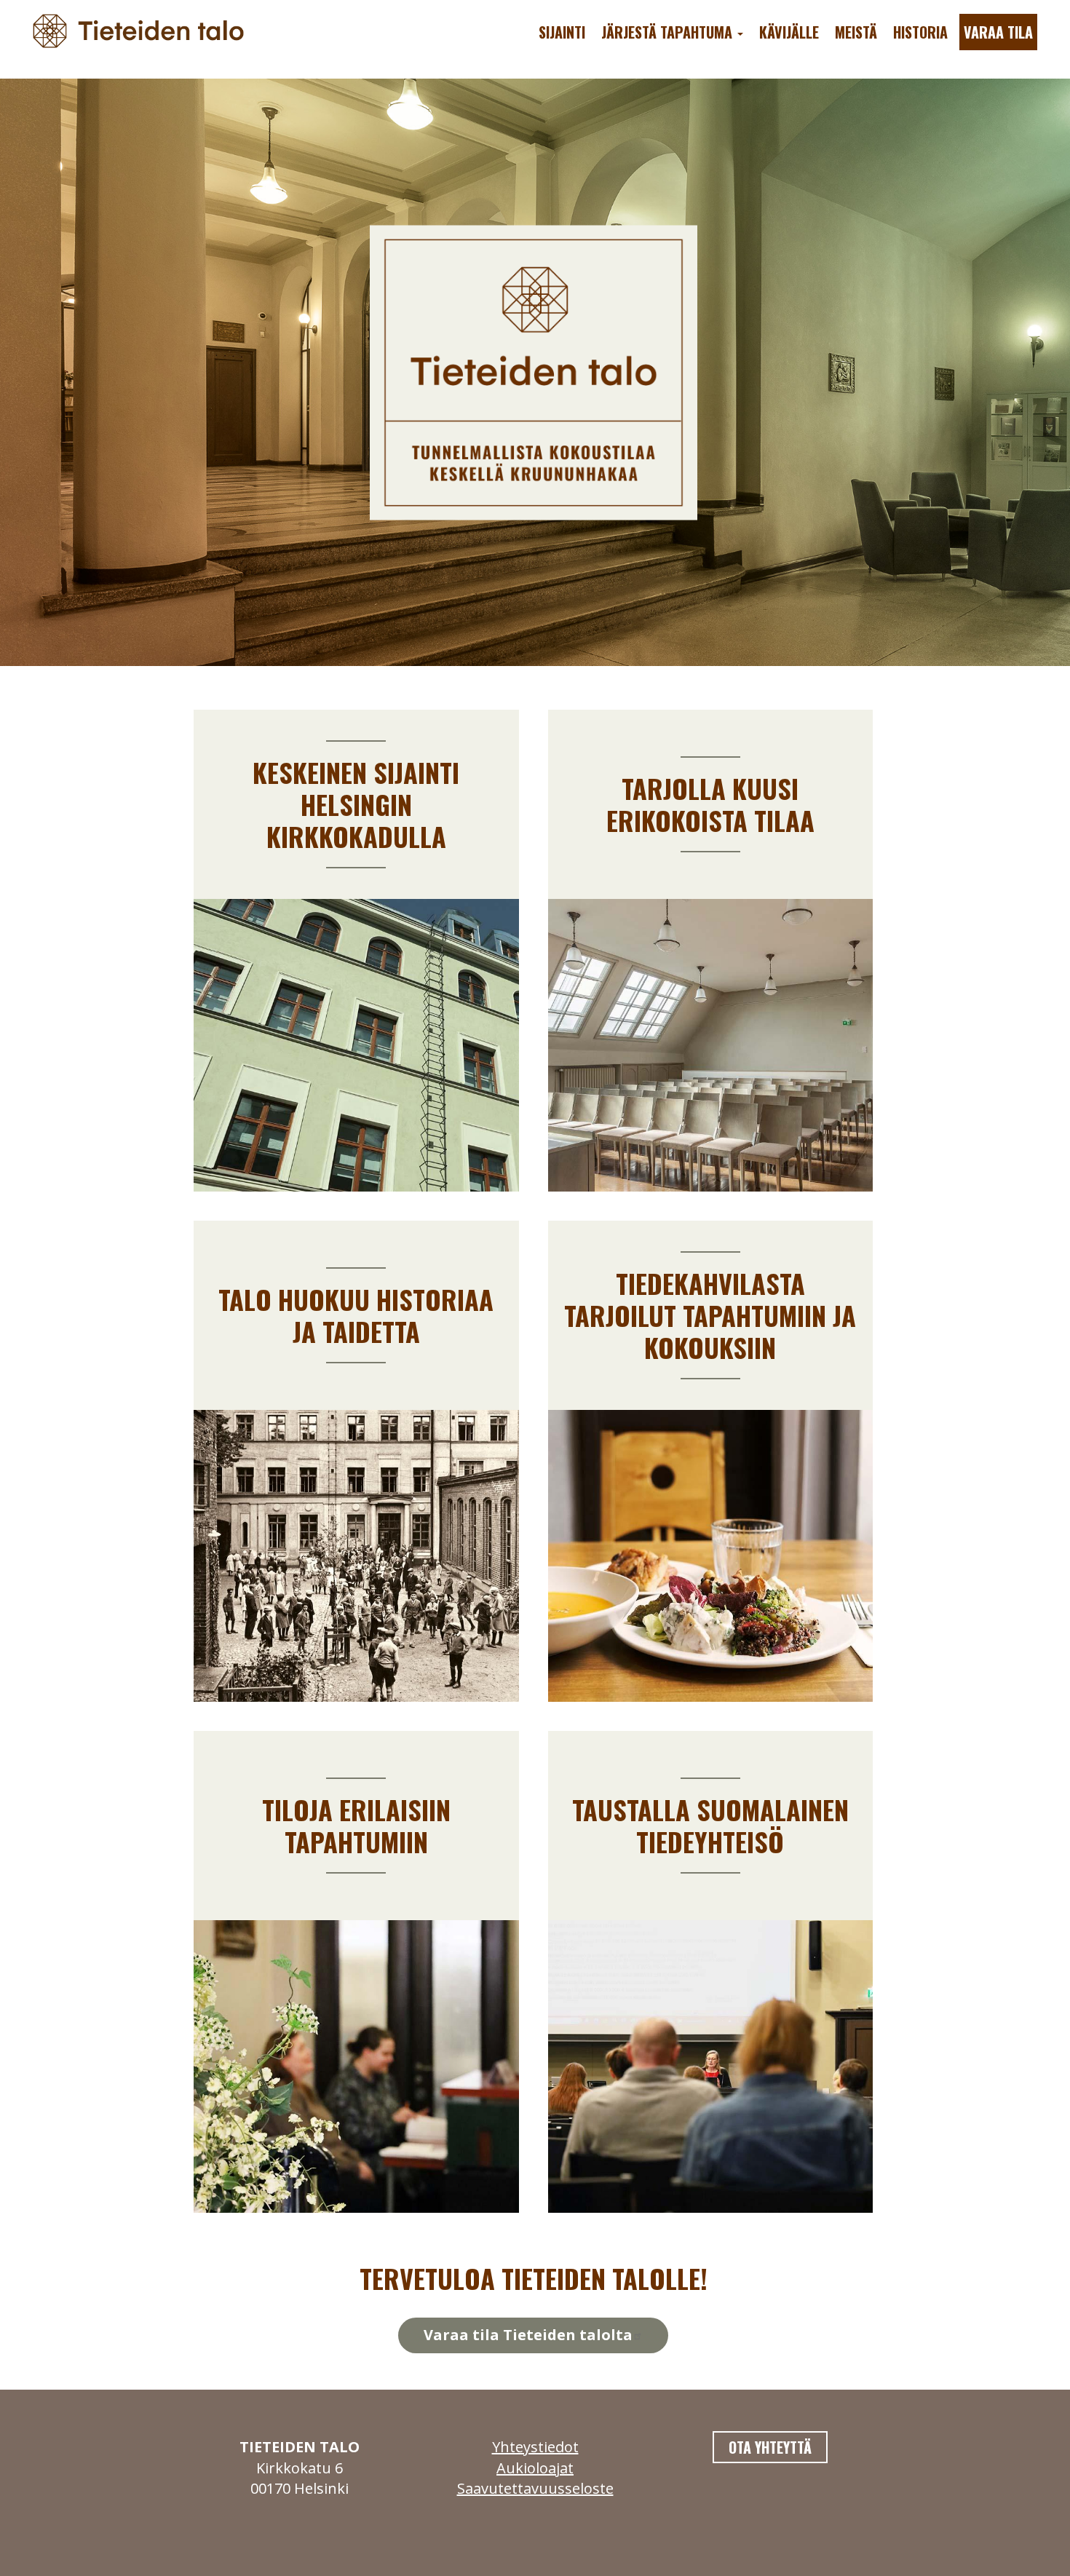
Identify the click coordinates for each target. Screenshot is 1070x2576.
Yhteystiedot (535, 2447)
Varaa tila (998, 32)
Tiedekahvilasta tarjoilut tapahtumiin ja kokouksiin (710, 1315)
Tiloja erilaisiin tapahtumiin (356, 1825)
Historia (920, 32)
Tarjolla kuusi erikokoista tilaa (710, 804)
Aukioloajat (535, 2468)
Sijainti (562, 32)
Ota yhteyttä (770, 2447)
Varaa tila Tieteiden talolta (528, 2335)
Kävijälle (789, 32)
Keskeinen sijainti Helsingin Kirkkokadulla (356, 804)
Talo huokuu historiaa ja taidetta (356, 1315)
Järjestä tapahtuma (669, 32)
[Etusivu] (144, 29)
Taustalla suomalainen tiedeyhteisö (710, 1825)
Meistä (856, 32)
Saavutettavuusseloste (535, 2488)
